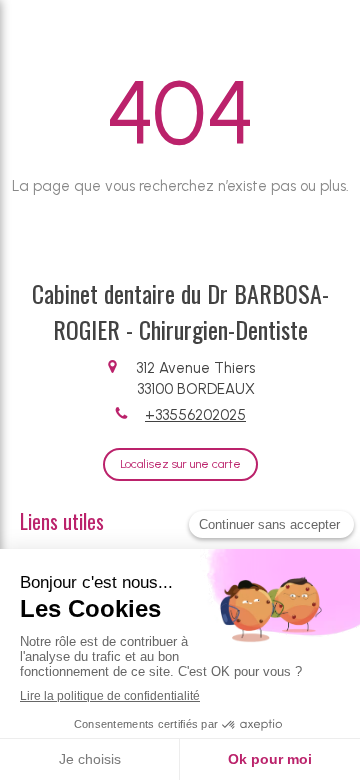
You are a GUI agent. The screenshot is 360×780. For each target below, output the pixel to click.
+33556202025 (195, 415)
